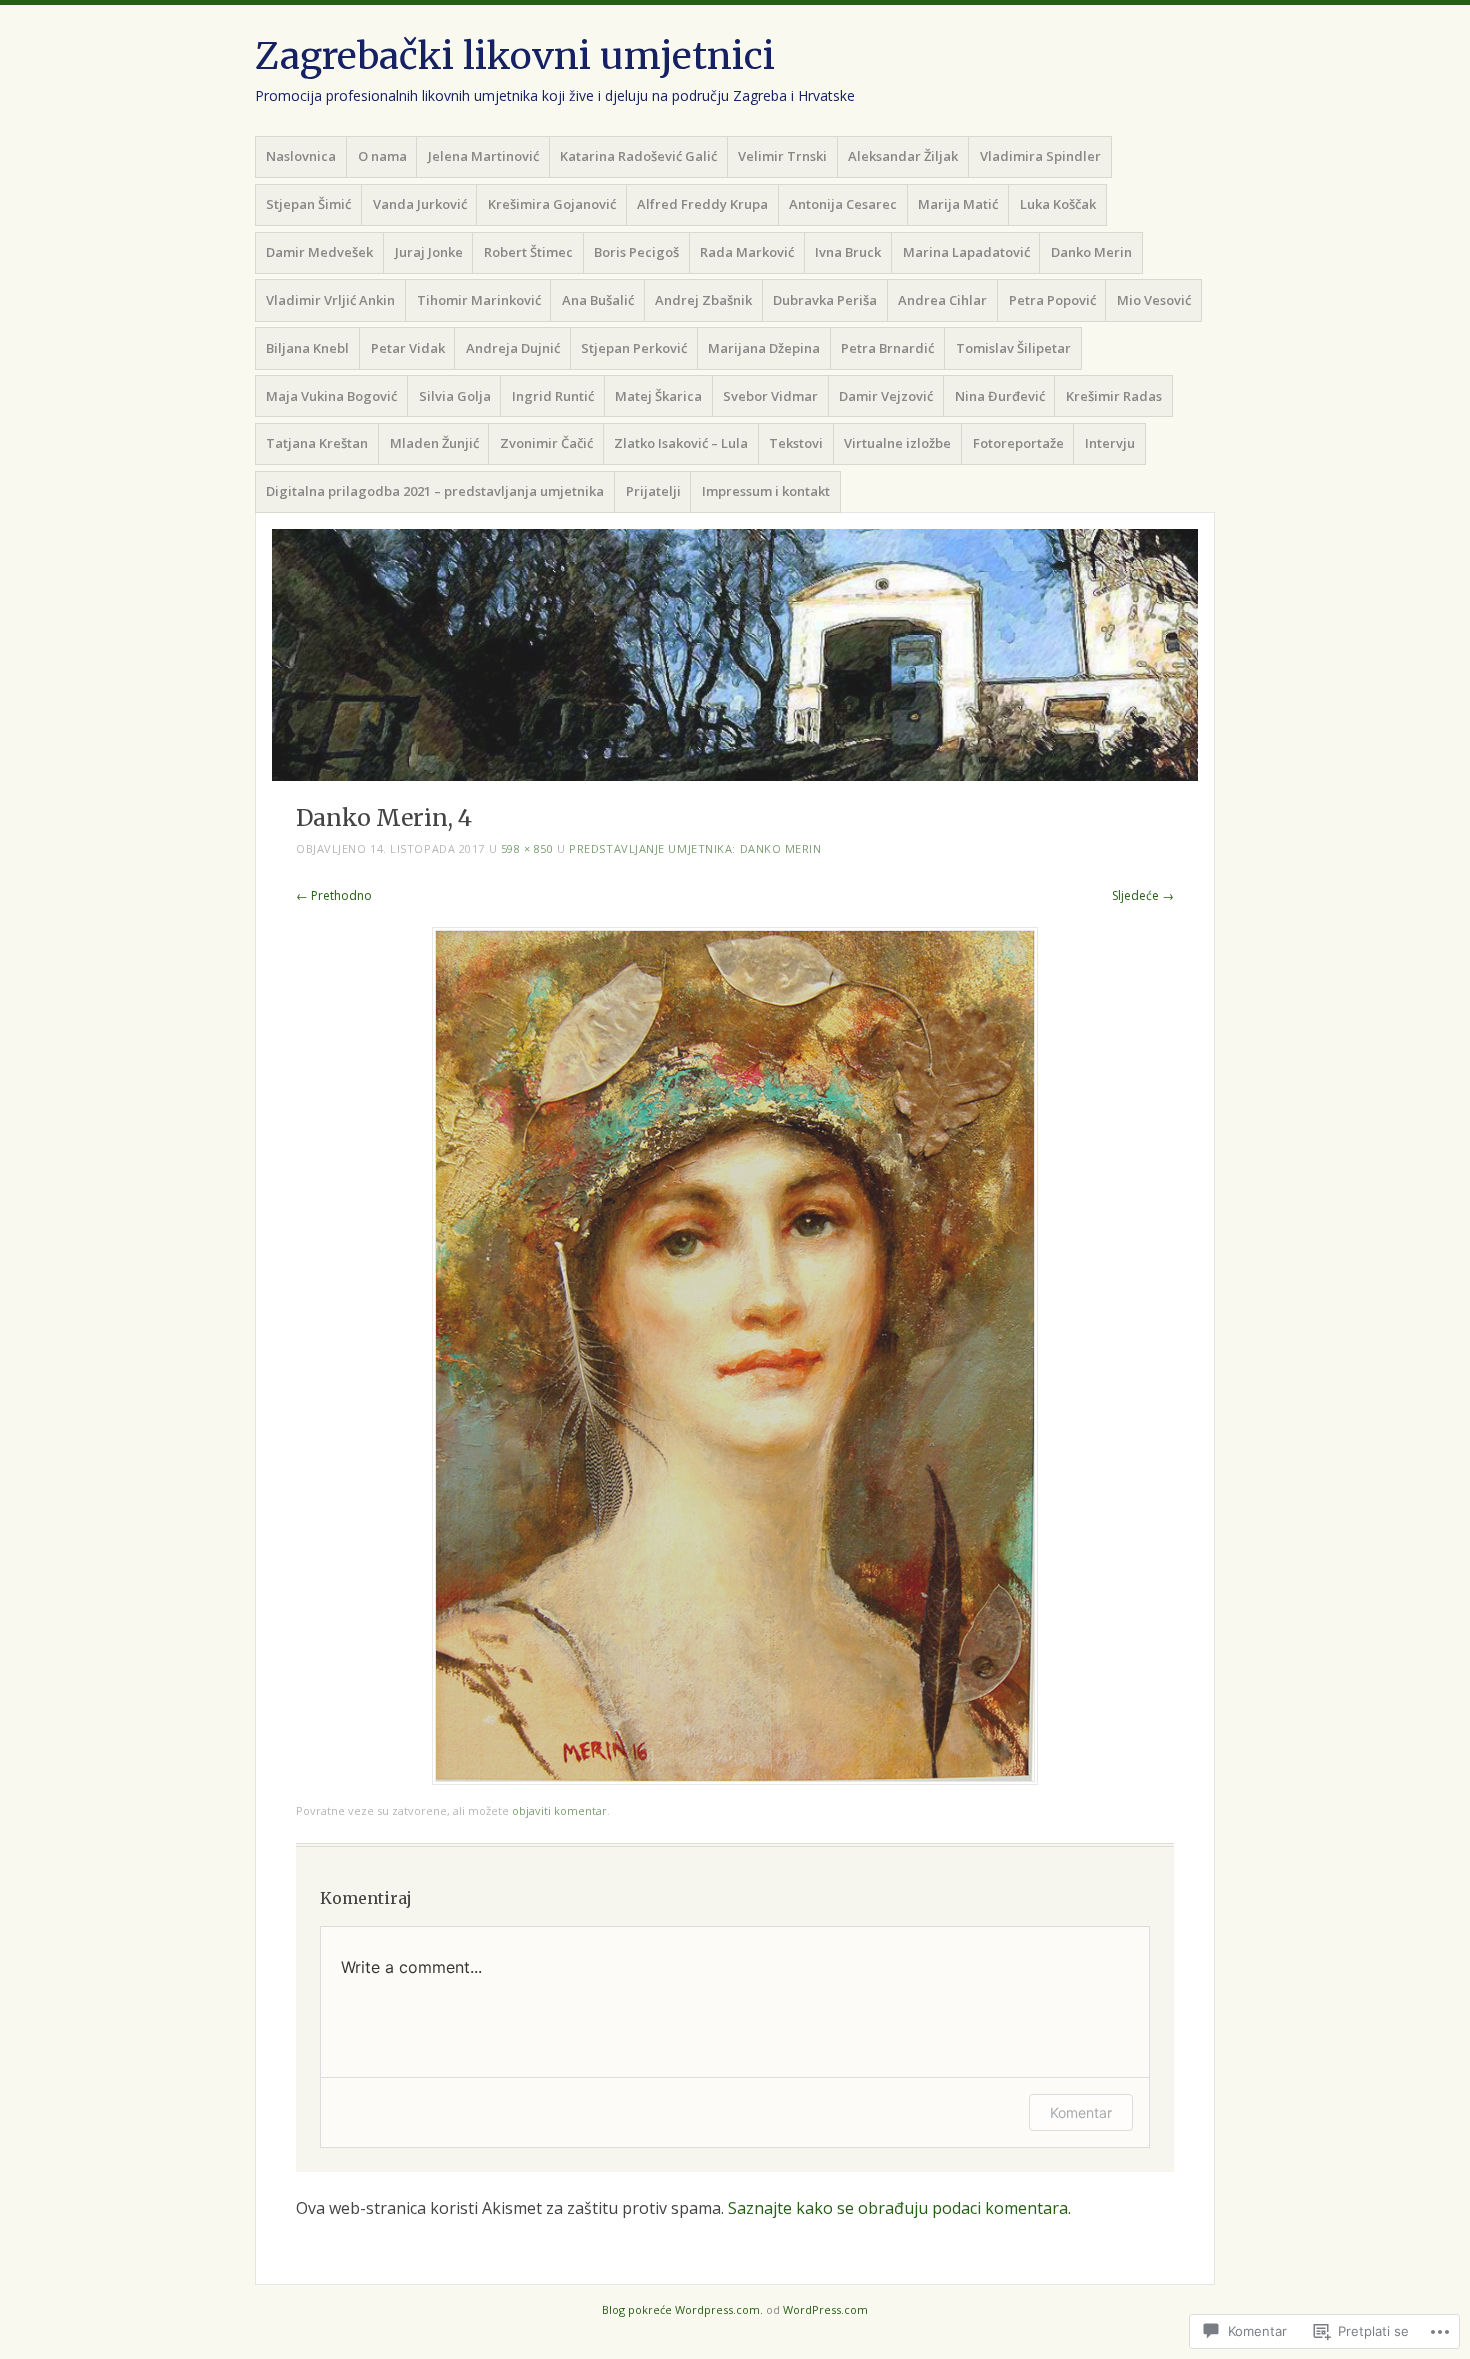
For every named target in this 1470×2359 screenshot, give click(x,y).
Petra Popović (1052, 300)
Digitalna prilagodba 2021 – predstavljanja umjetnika (435, 491)
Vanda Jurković (420, 204)
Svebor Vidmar (770, 396)
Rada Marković (747, 252)
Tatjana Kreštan (317, 443)
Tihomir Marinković (479, 300)
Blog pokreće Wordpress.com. (682, 2309)
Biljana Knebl (307, 348)
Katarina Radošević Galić (638, 156)
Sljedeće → (1143, 895)
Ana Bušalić (598, 300)
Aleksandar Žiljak (903, 156)
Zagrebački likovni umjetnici (515, 56)
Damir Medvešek (319, 252)
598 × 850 (527, 848)
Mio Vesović (1154, 300)
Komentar (1081, 2112)
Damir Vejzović (886, 396)
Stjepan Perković (634, 348)
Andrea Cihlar (942, 300)
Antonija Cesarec (843, 204)
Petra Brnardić (887, 348)
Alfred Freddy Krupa (702, 204)
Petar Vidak (408, 348)
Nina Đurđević (1000, 396)
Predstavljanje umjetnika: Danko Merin (695, 848)
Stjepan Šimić (308, 204)
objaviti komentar (559, 1810)
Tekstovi (796, 443)
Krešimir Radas (1114, 396)
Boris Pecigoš (636, 252)
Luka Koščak (1058, 204)
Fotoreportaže (1018, 443)
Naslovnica (301, 156)
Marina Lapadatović (966, 252)
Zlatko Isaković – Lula (681, 443)
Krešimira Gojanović (552, 204)
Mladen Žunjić (434, 443)
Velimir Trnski (782, 156)
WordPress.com (825, 2309)
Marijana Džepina (764, 348)
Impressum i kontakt (766, 491)
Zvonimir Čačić (546, 443)
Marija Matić (958, 204)
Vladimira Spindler (1040, 156)
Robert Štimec (528, 252)
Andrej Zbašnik (703, 300)
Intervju (1110, 443)
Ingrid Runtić (553, 396)
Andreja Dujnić (513, 348)
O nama (382, 156)
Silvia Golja (455, 396)
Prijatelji (653, 491)
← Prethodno (334, 895)
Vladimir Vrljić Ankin (330, 300)
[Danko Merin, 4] (735, 1779)
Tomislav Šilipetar (1013, 348)
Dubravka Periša (825, 300)
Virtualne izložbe (897, 443)
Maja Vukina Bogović (331, 396)
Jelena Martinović (483, 156)
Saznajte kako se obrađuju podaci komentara (898, 2208)
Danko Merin (1091, 252)
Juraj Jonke (429, 252)
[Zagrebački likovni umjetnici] (735, 655)
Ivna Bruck (848, 252)
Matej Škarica (658, 396)
